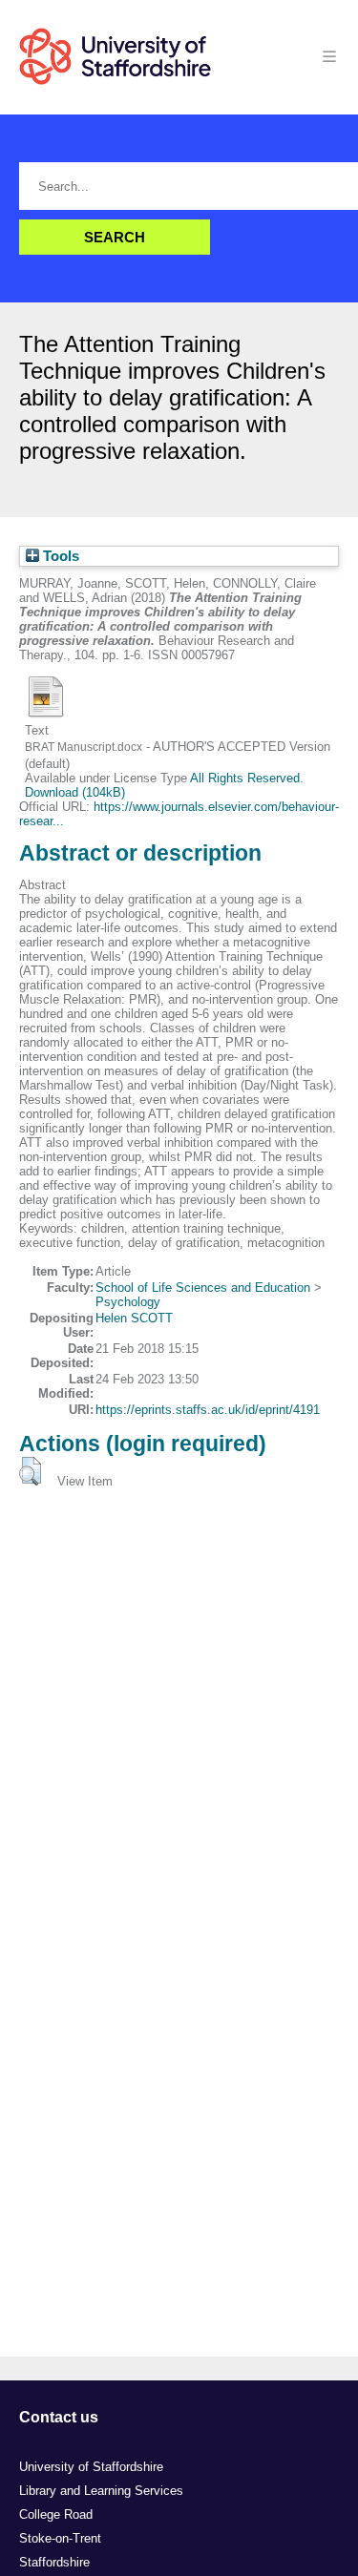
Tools (59, 556)
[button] (30, 1471)
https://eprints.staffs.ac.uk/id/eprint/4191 (208, 1410)
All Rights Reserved (245, 778)
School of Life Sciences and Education (203, 1288)
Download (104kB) (75, 792)
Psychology (128, 1302)
